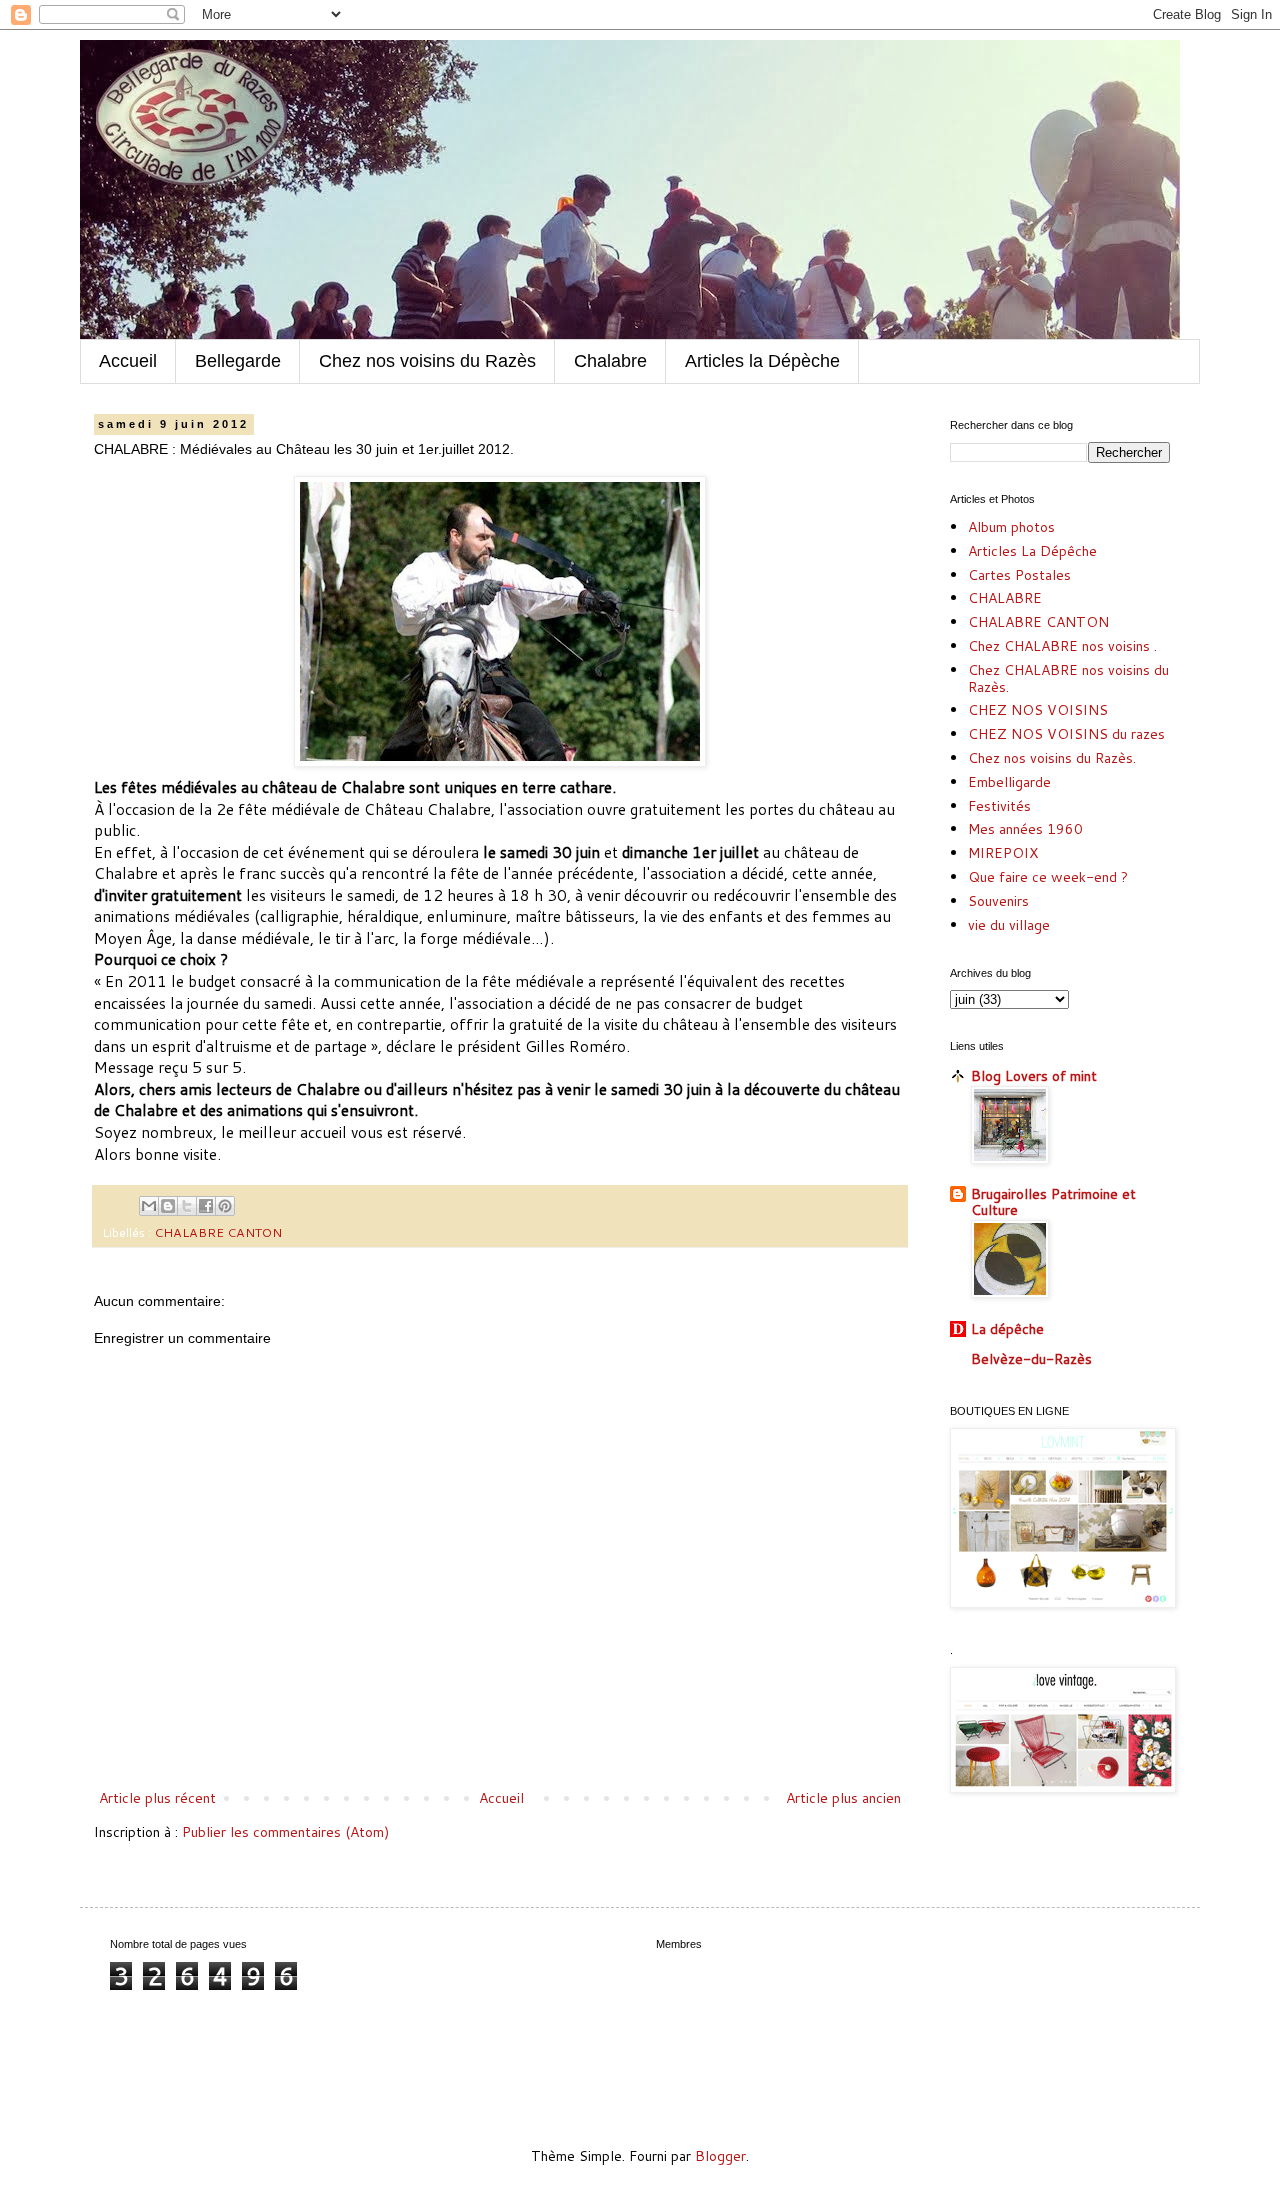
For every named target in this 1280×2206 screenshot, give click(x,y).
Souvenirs (998, 901)
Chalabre (610, 361)
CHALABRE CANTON (218, 1232)
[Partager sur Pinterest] (225, 1206)
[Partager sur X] (187, 1206)
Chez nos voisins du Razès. (1052, 758)
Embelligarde (1009, 782)
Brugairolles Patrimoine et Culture (1053, 1202)
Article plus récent (157, 1798)
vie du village (1009, 925)
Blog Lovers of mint (1034, 1076)
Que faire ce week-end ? (1048, 877)
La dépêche (1007, 1329)
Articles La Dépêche (1032, 551)
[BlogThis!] (168, 1206)
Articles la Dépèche (762, 361)
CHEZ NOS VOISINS (1038, 710)
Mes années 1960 (1025, 829)
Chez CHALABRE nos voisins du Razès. (1068, 678)
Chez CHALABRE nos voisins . (1062, 646)
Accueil (128, 361)
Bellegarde (238, 361)
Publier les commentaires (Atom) (285, 1832)
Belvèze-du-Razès (1031, 1359)
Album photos (1011, 527)
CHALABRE (1005, 598)
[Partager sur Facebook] (206, 1206)
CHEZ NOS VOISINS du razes (1066, 734)
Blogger (720, 2156)
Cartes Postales (1019, 575)
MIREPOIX (1003, 853)
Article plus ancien (843, 1798)
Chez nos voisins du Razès (427, 361)
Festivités (999, 806)
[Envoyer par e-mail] (149, 1206)
